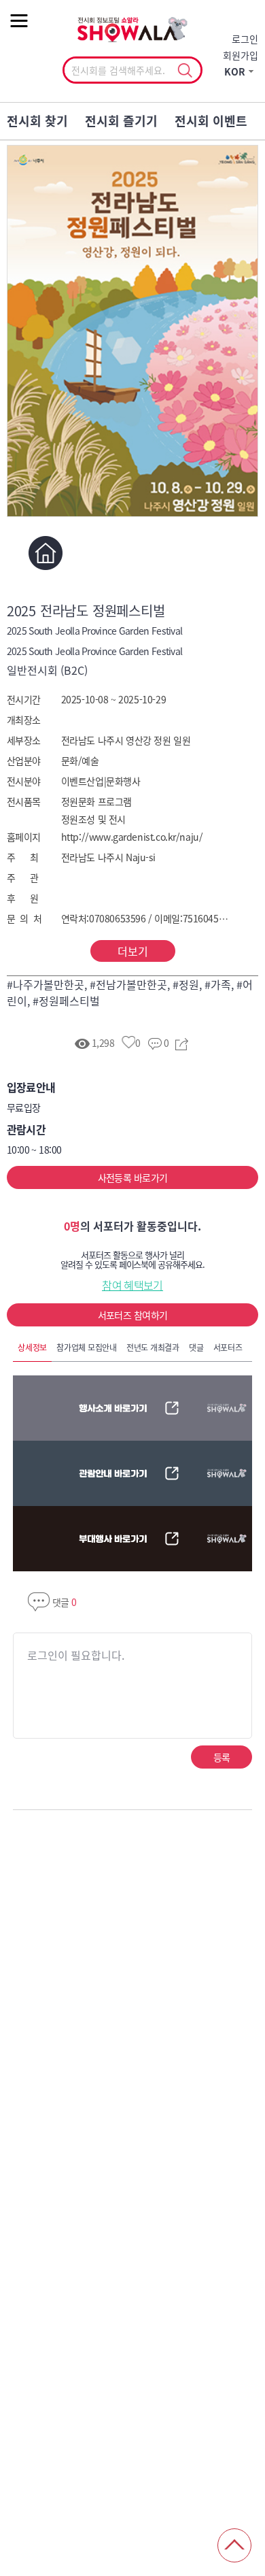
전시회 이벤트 (211, 121)
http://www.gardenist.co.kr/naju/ (132, 837)
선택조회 (184, 71)
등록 (222, 1757)
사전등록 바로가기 (133, 1177)
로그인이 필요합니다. (76, 1655)
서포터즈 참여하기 (133, 1315)
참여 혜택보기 (132, 1285)
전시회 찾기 (37, 121)
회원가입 (241, 55)
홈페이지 (46, 553)
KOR (235, 71)
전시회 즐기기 (121, 121)
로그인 (245, 39)
